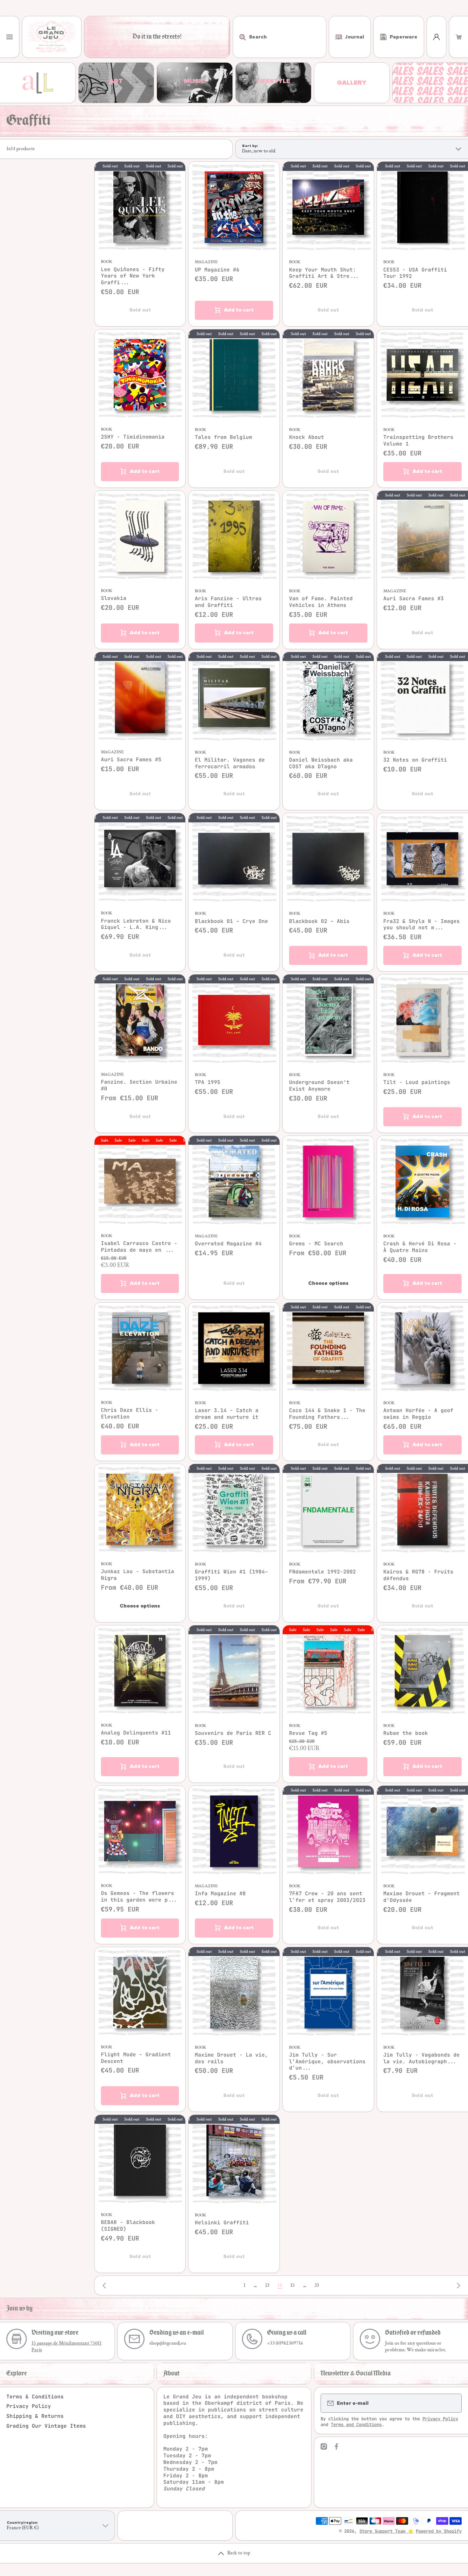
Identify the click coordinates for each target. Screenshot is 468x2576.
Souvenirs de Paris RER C (233, 1733)
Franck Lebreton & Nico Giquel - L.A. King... (136, 924)
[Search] (239, 37)
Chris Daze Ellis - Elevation (130, 1414)
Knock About (307, 437)
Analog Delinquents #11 (136, 1733)
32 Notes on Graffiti (415, 760)
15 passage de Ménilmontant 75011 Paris (67, 2347)
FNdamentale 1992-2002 (323, 1572)
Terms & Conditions (35, 2397)
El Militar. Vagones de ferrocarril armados (230, 763)
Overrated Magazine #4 (228, 1244)
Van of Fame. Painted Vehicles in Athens (321, 602)
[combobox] (280, 37)
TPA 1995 (208, 1082)
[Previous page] (106, 2285)
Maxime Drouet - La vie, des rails (231, 2058)
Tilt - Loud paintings (417, 1082)
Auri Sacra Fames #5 (131, 760)
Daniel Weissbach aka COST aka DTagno (321, 763)
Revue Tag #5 (308, 1733)
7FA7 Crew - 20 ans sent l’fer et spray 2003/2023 (327, 1897)
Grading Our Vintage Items (46, 2426)
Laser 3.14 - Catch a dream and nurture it (227, 1414)
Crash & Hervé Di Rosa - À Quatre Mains (420, 1247)
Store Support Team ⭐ (386, 2531)
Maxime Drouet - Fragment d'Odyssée (422, 1897)
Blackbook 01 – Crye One (231, 921)
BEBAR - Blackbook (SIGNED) (128, 2226)
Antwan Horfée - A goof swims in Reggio (418, 1414)
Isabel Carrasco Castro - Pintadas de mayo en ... (139, 1247)
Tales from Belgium (223, 437)
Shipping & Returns (35, 2416)
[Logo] (52, 37)
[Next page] (457, 2285)
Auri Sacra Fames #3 (414, 599)
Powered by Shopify (439, 2531)
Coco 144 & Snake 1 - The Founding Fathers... (327, 1414)
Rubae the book (406, 1733)
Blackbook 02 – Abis (319, 921)
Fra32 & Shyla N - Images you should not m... (422, 925)
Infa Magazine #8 (220, 1894)
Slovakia (114, 598)
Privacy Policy (29, 2406)
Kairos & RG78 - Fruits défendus (418, 1575)
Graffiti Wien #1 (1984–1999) (231, 1575)
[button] (459, 37)
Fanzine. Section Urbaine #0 (139, 1085)
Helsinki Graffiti (222, 2223)
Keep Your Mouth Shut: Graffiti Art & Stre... (324, 273)
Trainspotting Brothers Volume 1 (418, 441)
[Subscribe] (453, 2403)
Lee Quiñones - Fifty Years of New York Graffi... (133, 276)
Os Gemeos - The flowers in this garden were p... (139, 1897)
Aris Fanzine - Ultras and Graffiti (228, 602)
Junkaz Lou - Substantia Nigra (138, 1575)
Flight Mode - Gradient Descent (136, 2058)
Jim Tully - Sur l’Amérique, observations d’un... (327, 2062)
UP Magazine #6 (217, 270)
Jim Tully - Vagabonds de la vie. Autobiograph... (422, 2058)
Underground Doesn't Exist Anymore (319, 1086)
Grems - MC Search (316, 1244)
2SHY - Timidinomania (133, 437)
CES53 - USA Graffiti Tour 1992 (415, 273)
